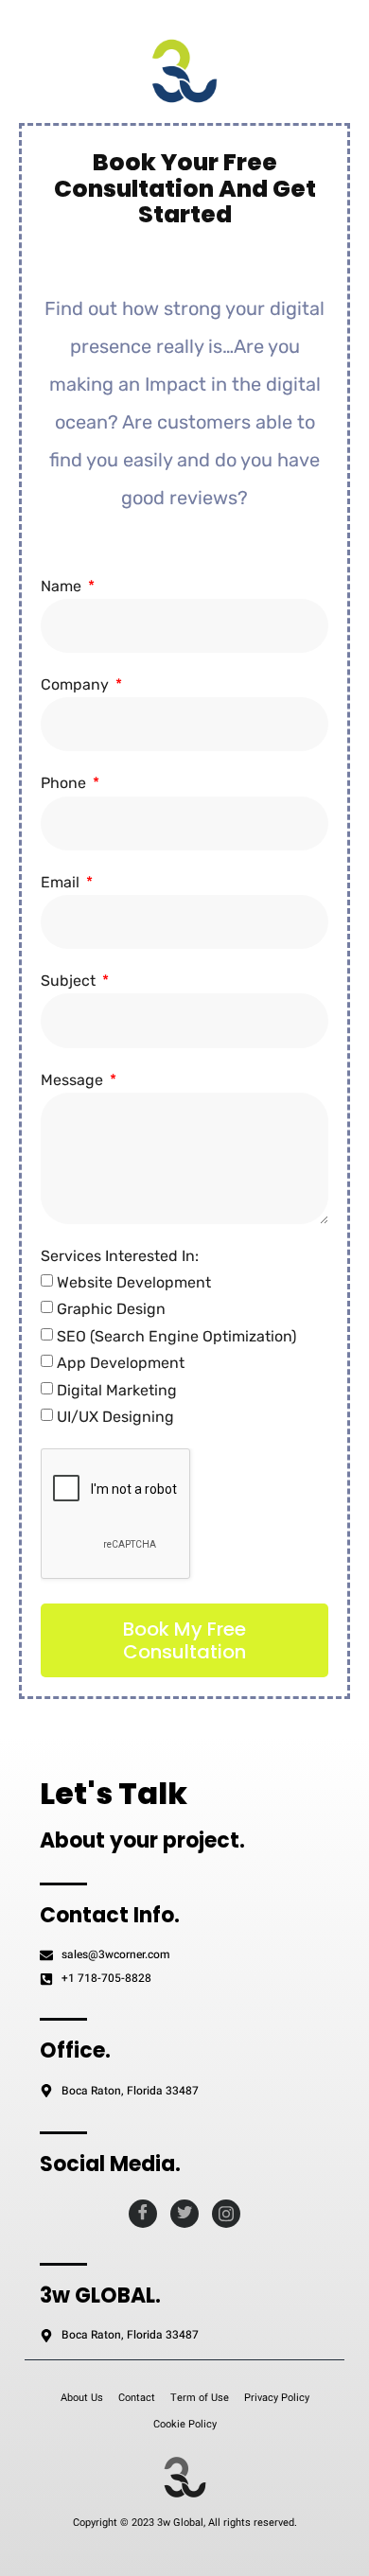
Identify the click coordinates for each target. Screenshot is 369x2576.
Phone (65, 783)
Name (63, 586)
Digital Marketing (117, 1390)
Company (77, 684)
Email (62, 882)
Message (74, 1080)
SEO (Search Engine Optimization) (176, 1336)
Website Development (134, 1282)
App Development (121, 1363)
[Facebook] (143, 2214)
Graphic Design (111, 1309)
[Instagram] (226, 2214)
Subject (70, 981)
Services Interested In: (120, 1256)
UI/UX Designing (115, 1417)
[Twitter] (184, 2214)
